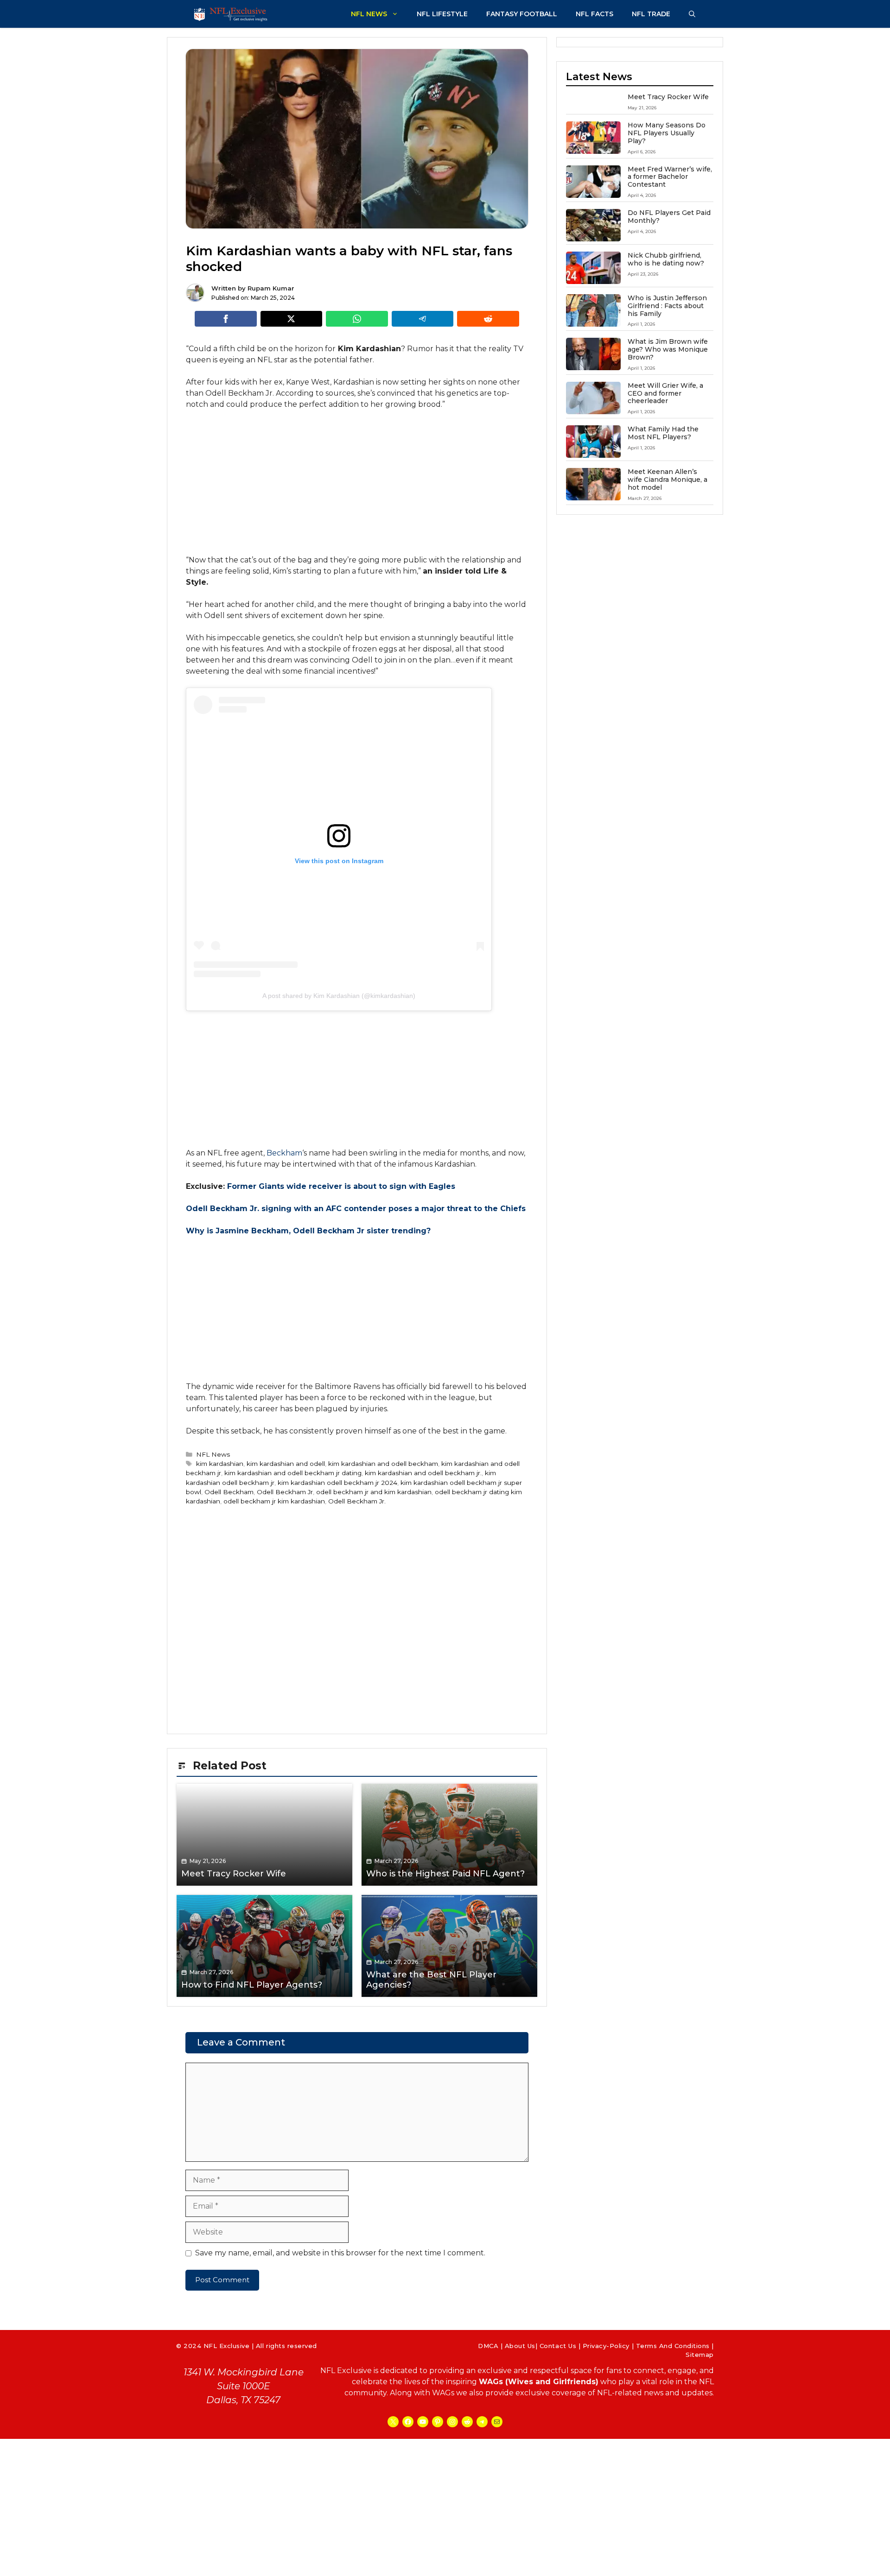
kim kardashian (220, 1464)
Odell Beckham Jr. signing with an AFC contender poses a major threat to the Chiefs (356, 1209)
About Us (520, 2346)
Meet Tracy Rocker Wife (668, 97)
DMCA (488, 2346)
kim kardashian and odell (286, 1464)
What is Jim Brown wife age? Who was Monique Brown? (668, 349)
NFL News (369, 14)
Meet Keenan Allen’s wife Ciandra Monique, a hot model (667, 480)
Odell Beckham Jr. (357, 1501)
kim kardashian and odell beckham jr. (423, 1473)
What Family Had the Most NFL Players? (663, 433)
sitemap (700, 2355)
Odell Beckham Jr (285, 1492)
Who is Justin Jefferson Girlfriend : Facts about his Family (667, 306)
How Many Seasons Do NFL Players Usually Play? (667, 133)
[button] (692, 14)
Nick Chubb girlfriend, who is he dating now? (666, 259)
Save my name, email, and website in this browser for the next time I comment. (340, 2253)
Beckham (284, 1153)
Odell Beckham (229, 1492)
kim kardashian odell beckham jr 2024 (337, 1483)
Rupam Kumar (271, 288)
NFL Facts (594, 14)
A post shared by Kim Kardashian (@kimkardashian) (339, 996)
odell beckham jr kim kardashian (274, 1501)
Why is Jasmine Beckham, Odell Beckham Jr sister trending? (308, 1231)
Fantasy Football (522, 14)
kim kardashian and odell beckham (383, 1464)
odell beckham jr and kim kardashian (374, 1492)
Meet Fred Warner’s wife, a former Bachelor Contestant (670, 177)
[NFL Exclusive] (232, 14)
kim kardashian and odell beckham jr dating (293, 1473)
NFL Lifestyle (442, 14)
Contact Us (558, 2346)
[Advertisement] (357, 486)
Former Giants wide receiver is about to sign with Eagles (341, 1186)
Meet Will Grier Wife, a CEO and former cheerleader (665, 393)
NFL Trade (651, 14)
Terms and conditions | (675, 2346)
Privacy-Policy (606, 2346)
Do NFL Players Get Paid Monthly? (669, 217)
